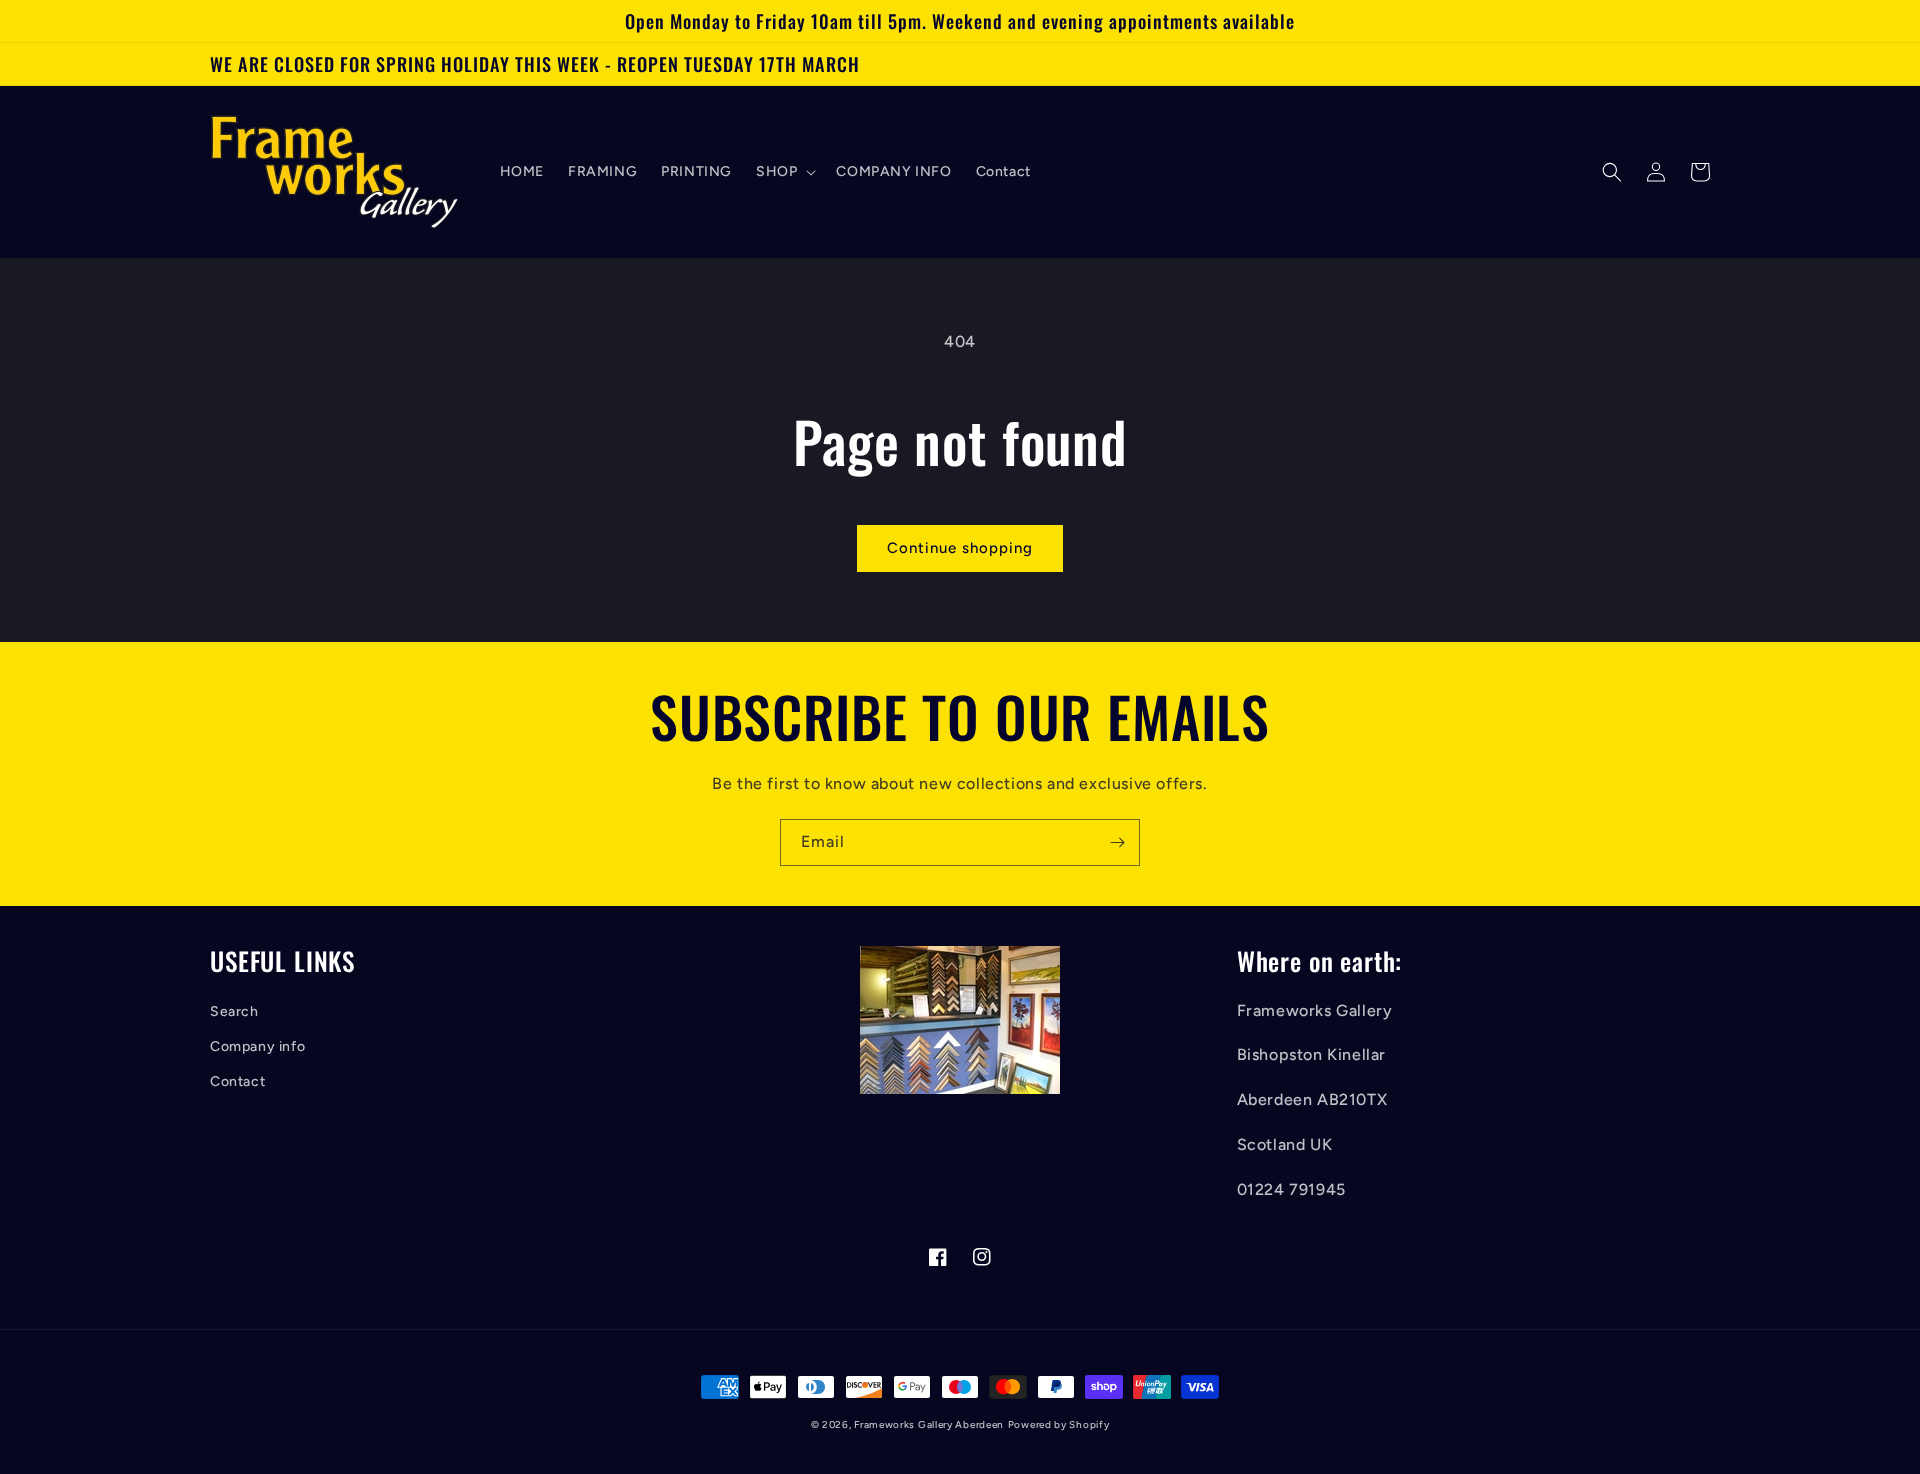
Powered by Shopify (1059, 1424)
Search (234, 1011)
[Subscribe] (1117, 842)
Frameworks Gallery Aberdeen (929, 1424)
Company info (257, 1046)
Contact (237, 1081)
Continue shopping (960, 548)
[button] (784, 172)
